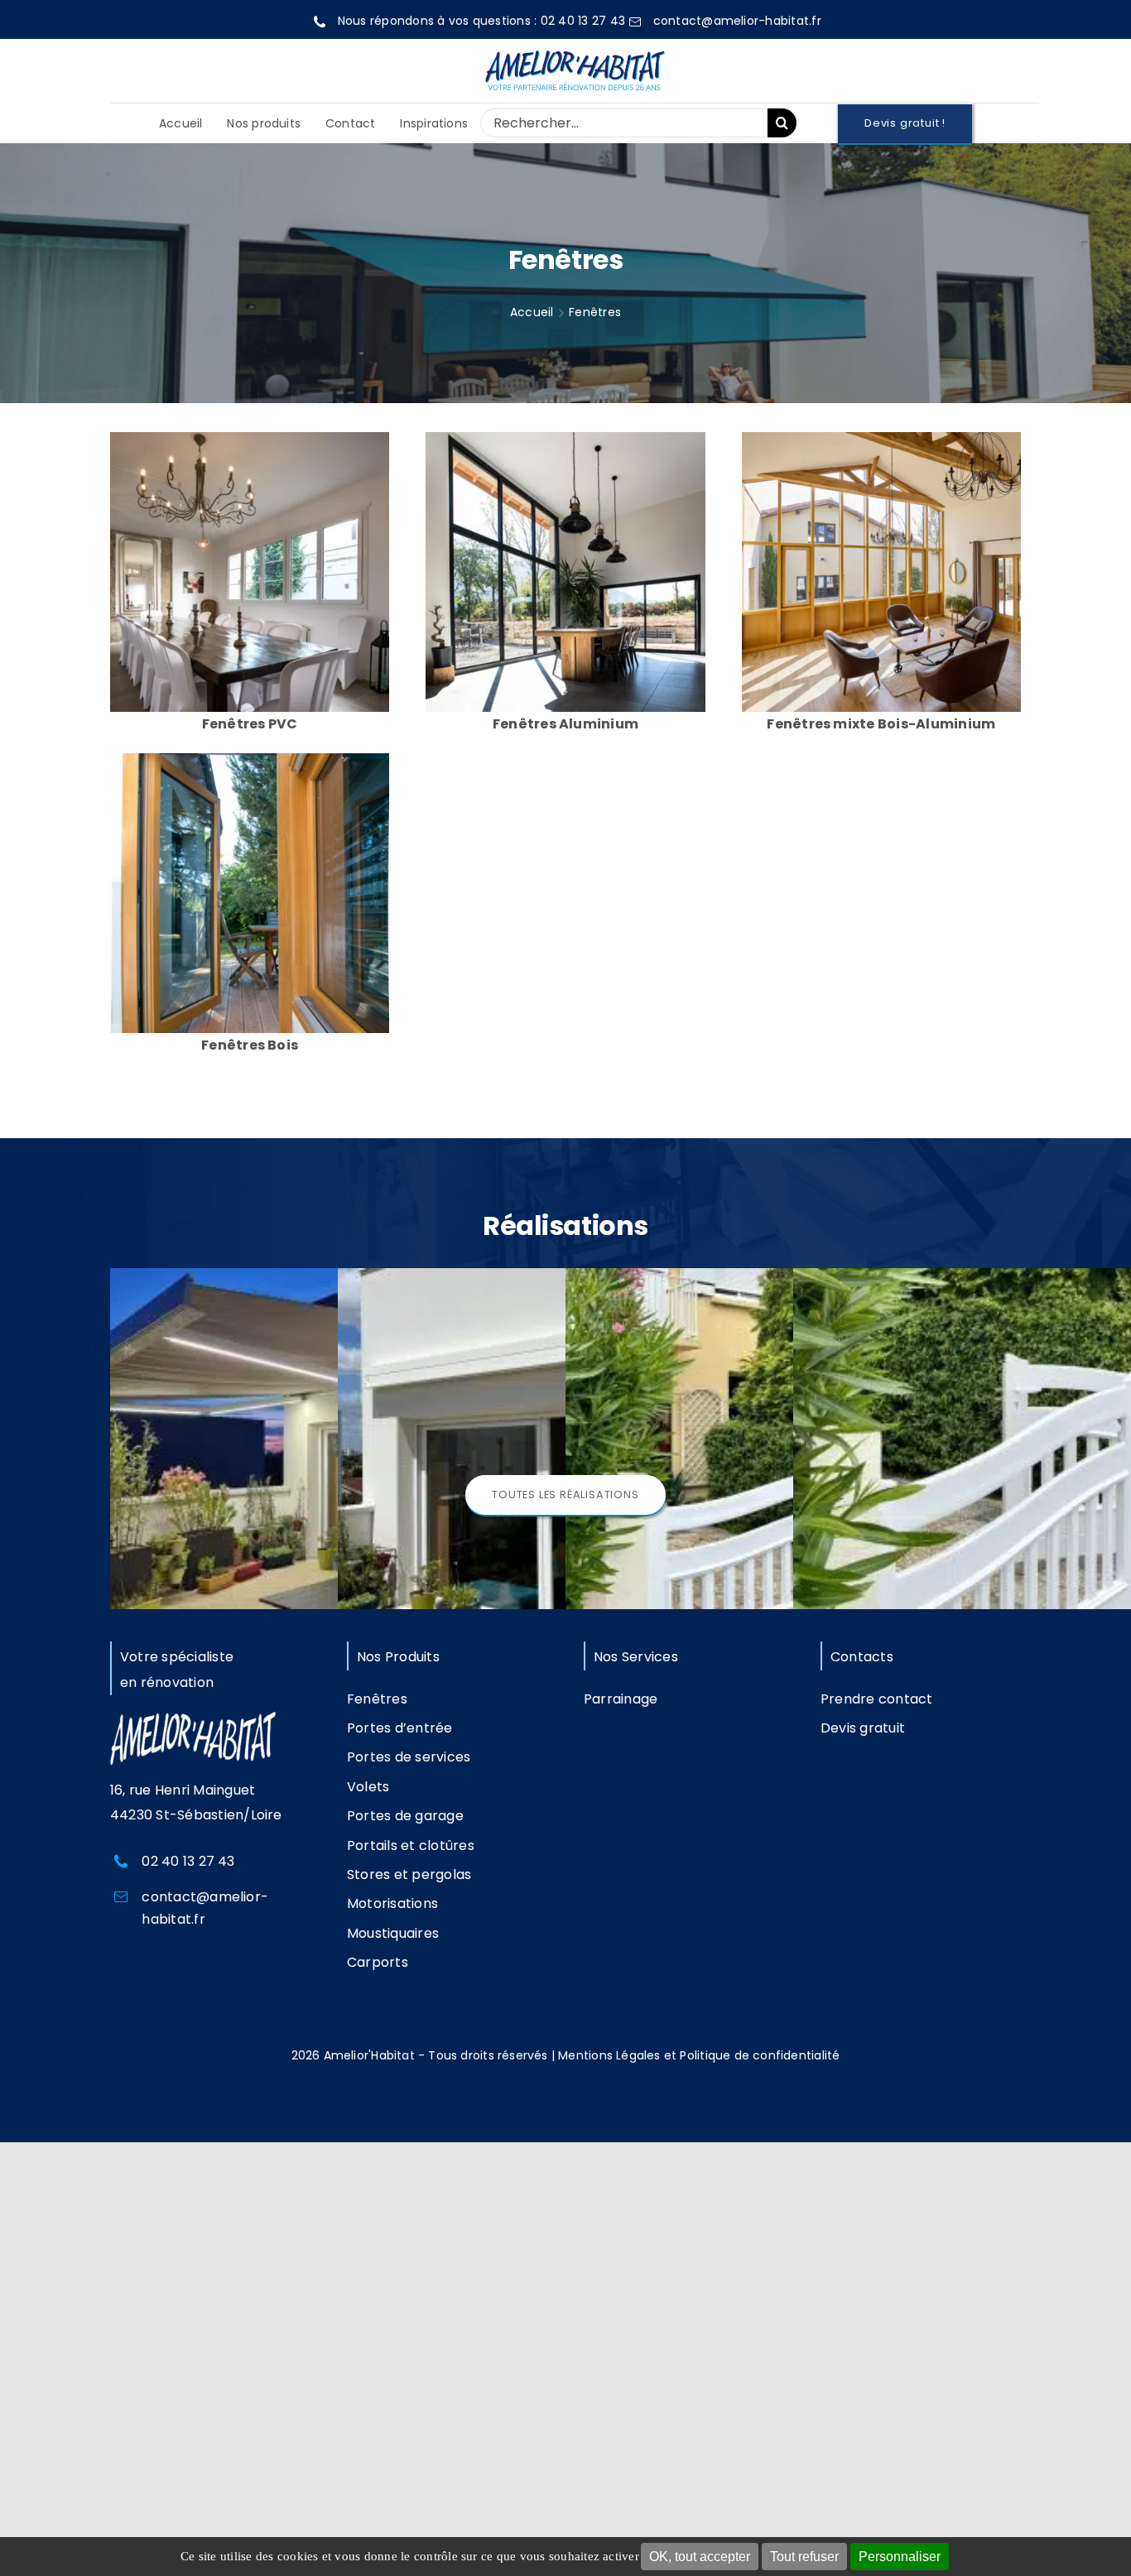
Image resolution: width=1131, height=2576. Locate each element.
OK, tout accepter (700, 2557)
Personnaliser (900, 2557)
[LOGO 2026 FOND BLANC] (575, 48)
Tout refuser (804, 2557)
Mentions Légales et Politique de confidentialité (699, 2055)
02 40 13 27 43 (583, 21)
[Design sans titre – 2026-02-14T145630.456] (565, 438)
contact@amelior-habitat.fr (737, 21)
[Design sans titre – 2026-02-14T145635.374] (881, 438)
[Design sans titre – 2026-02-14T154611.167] (250, 759)
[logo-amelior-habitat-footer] (193, 1718)
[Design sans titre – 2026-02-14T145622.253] (250, 438)
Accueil (532, 312)
